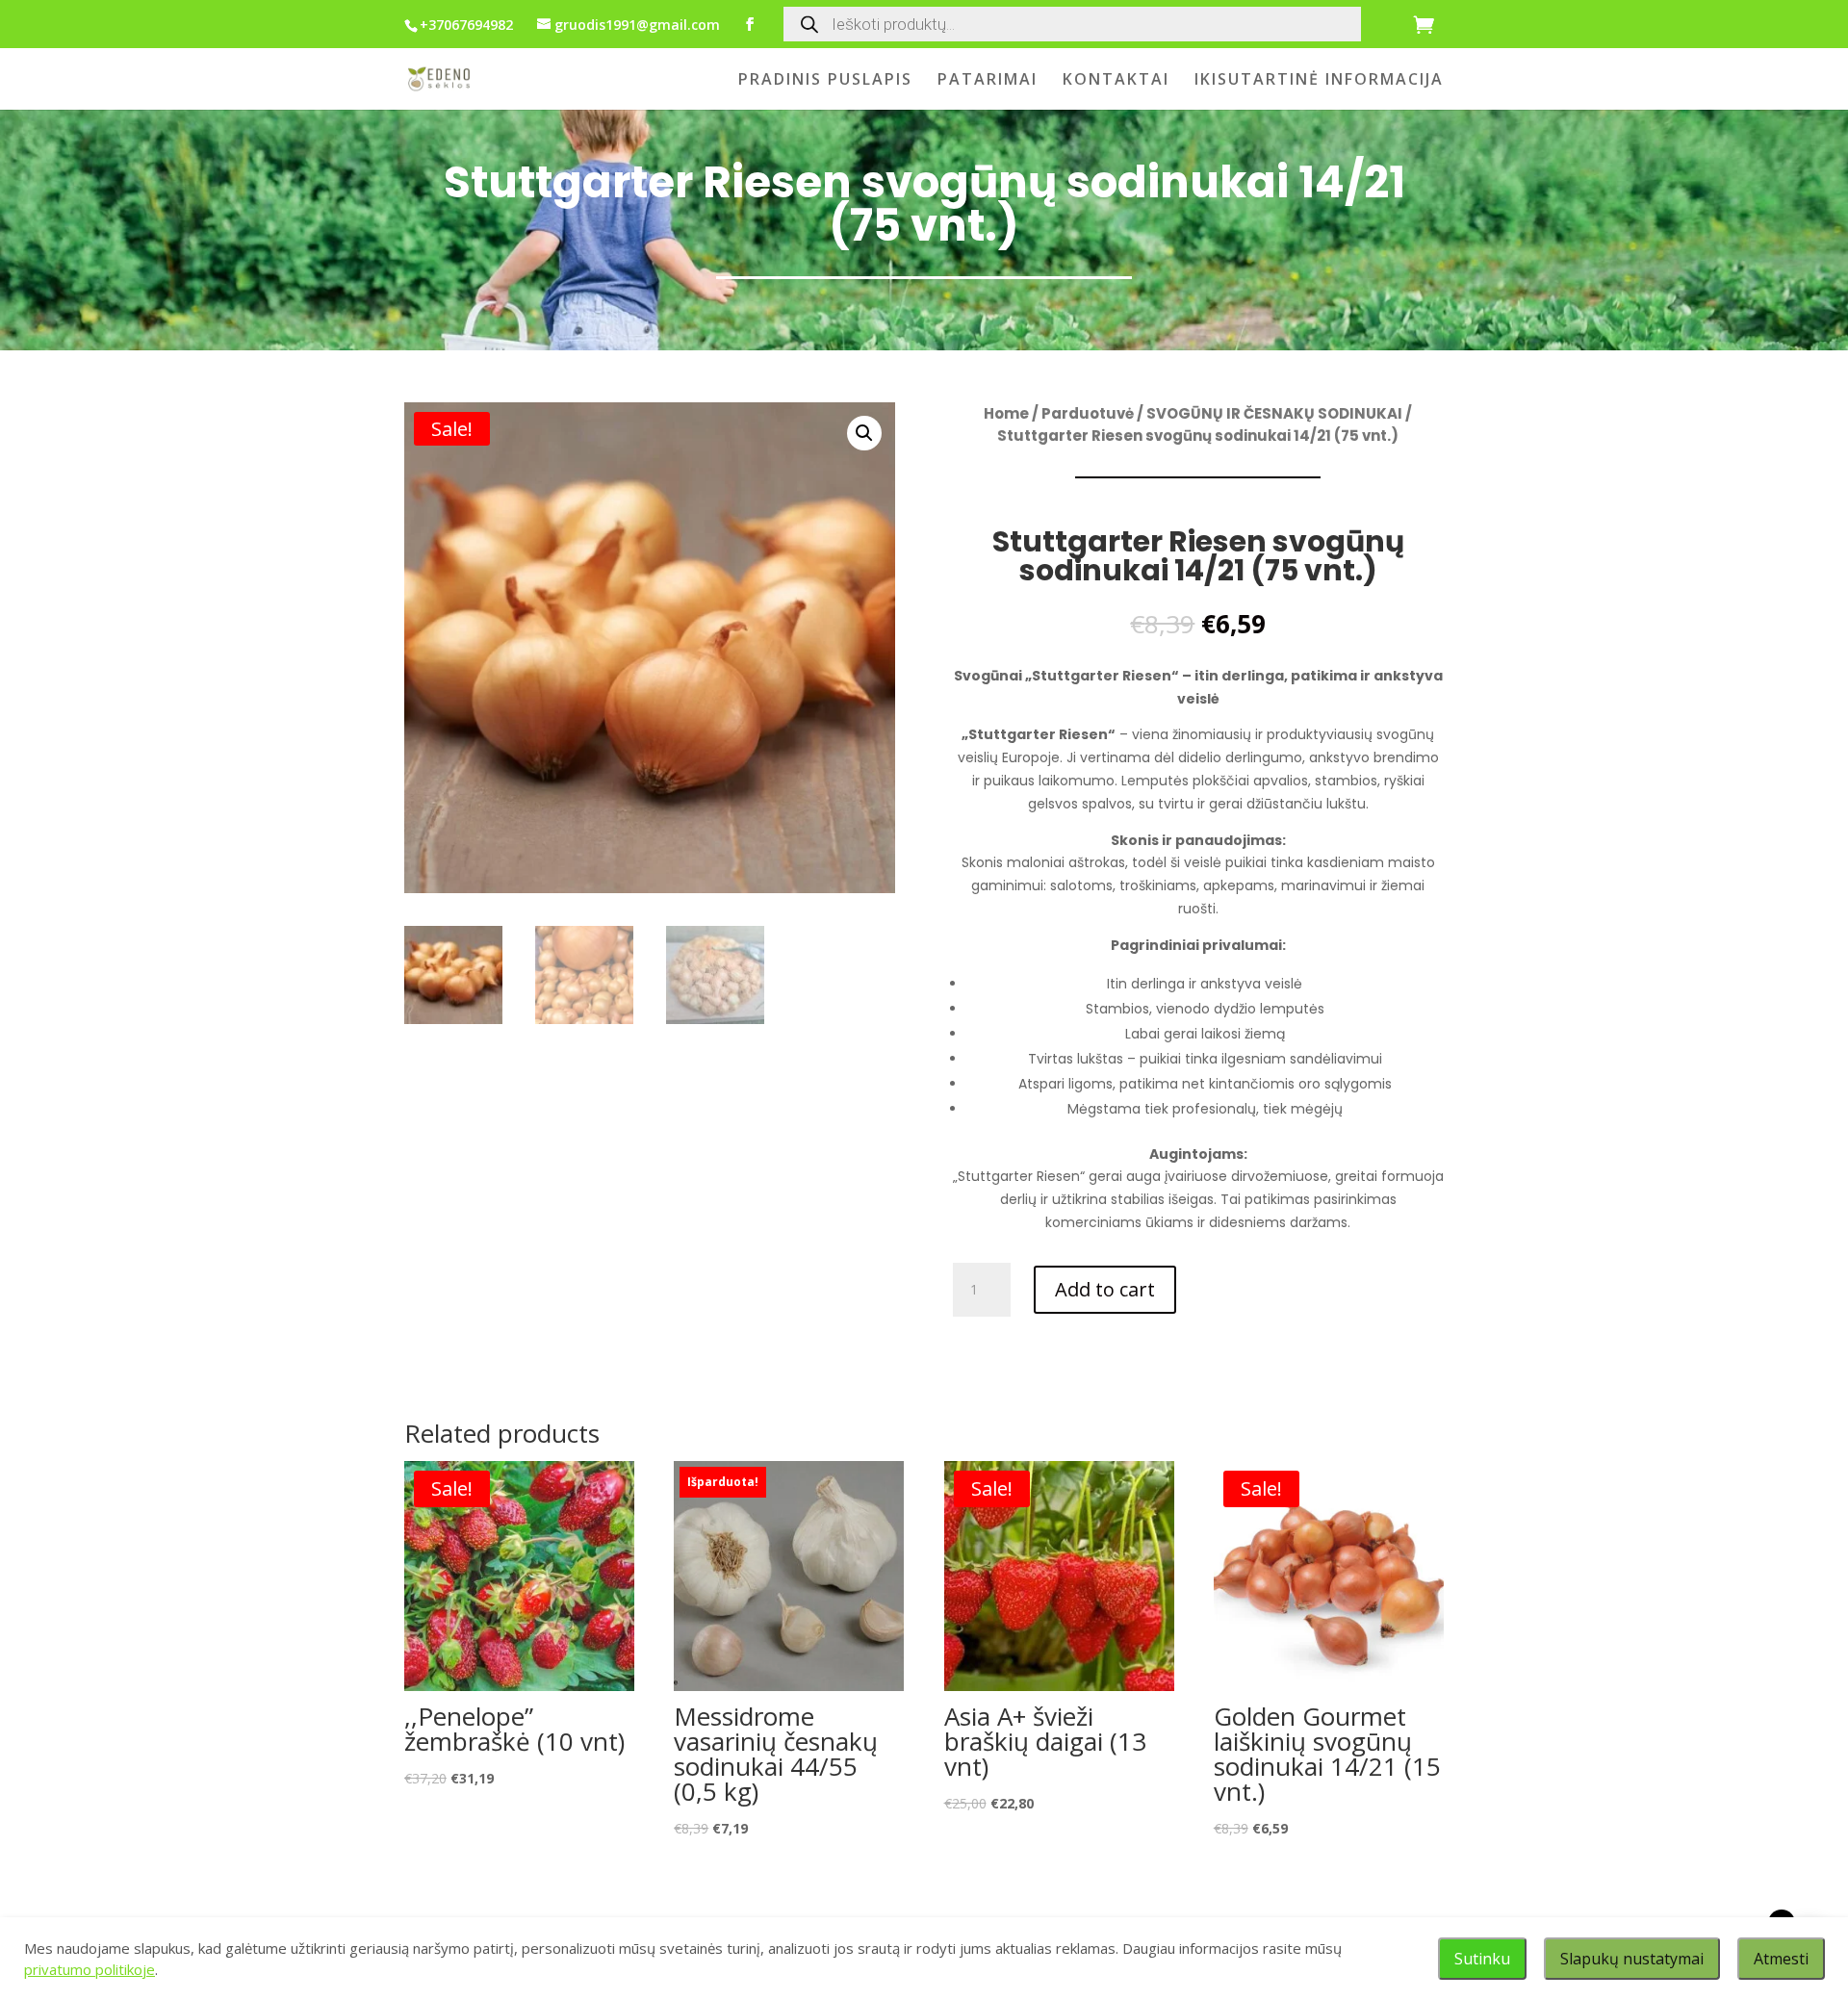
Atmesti (1781, 1959)
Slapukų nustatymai (1632, 1959)
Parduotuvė (1088, 413)
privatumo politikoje (90, 1969)
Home (1006, 413)
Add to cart (1105, 1289)
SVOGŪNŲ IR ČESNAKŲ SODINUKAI (1274, 413)
